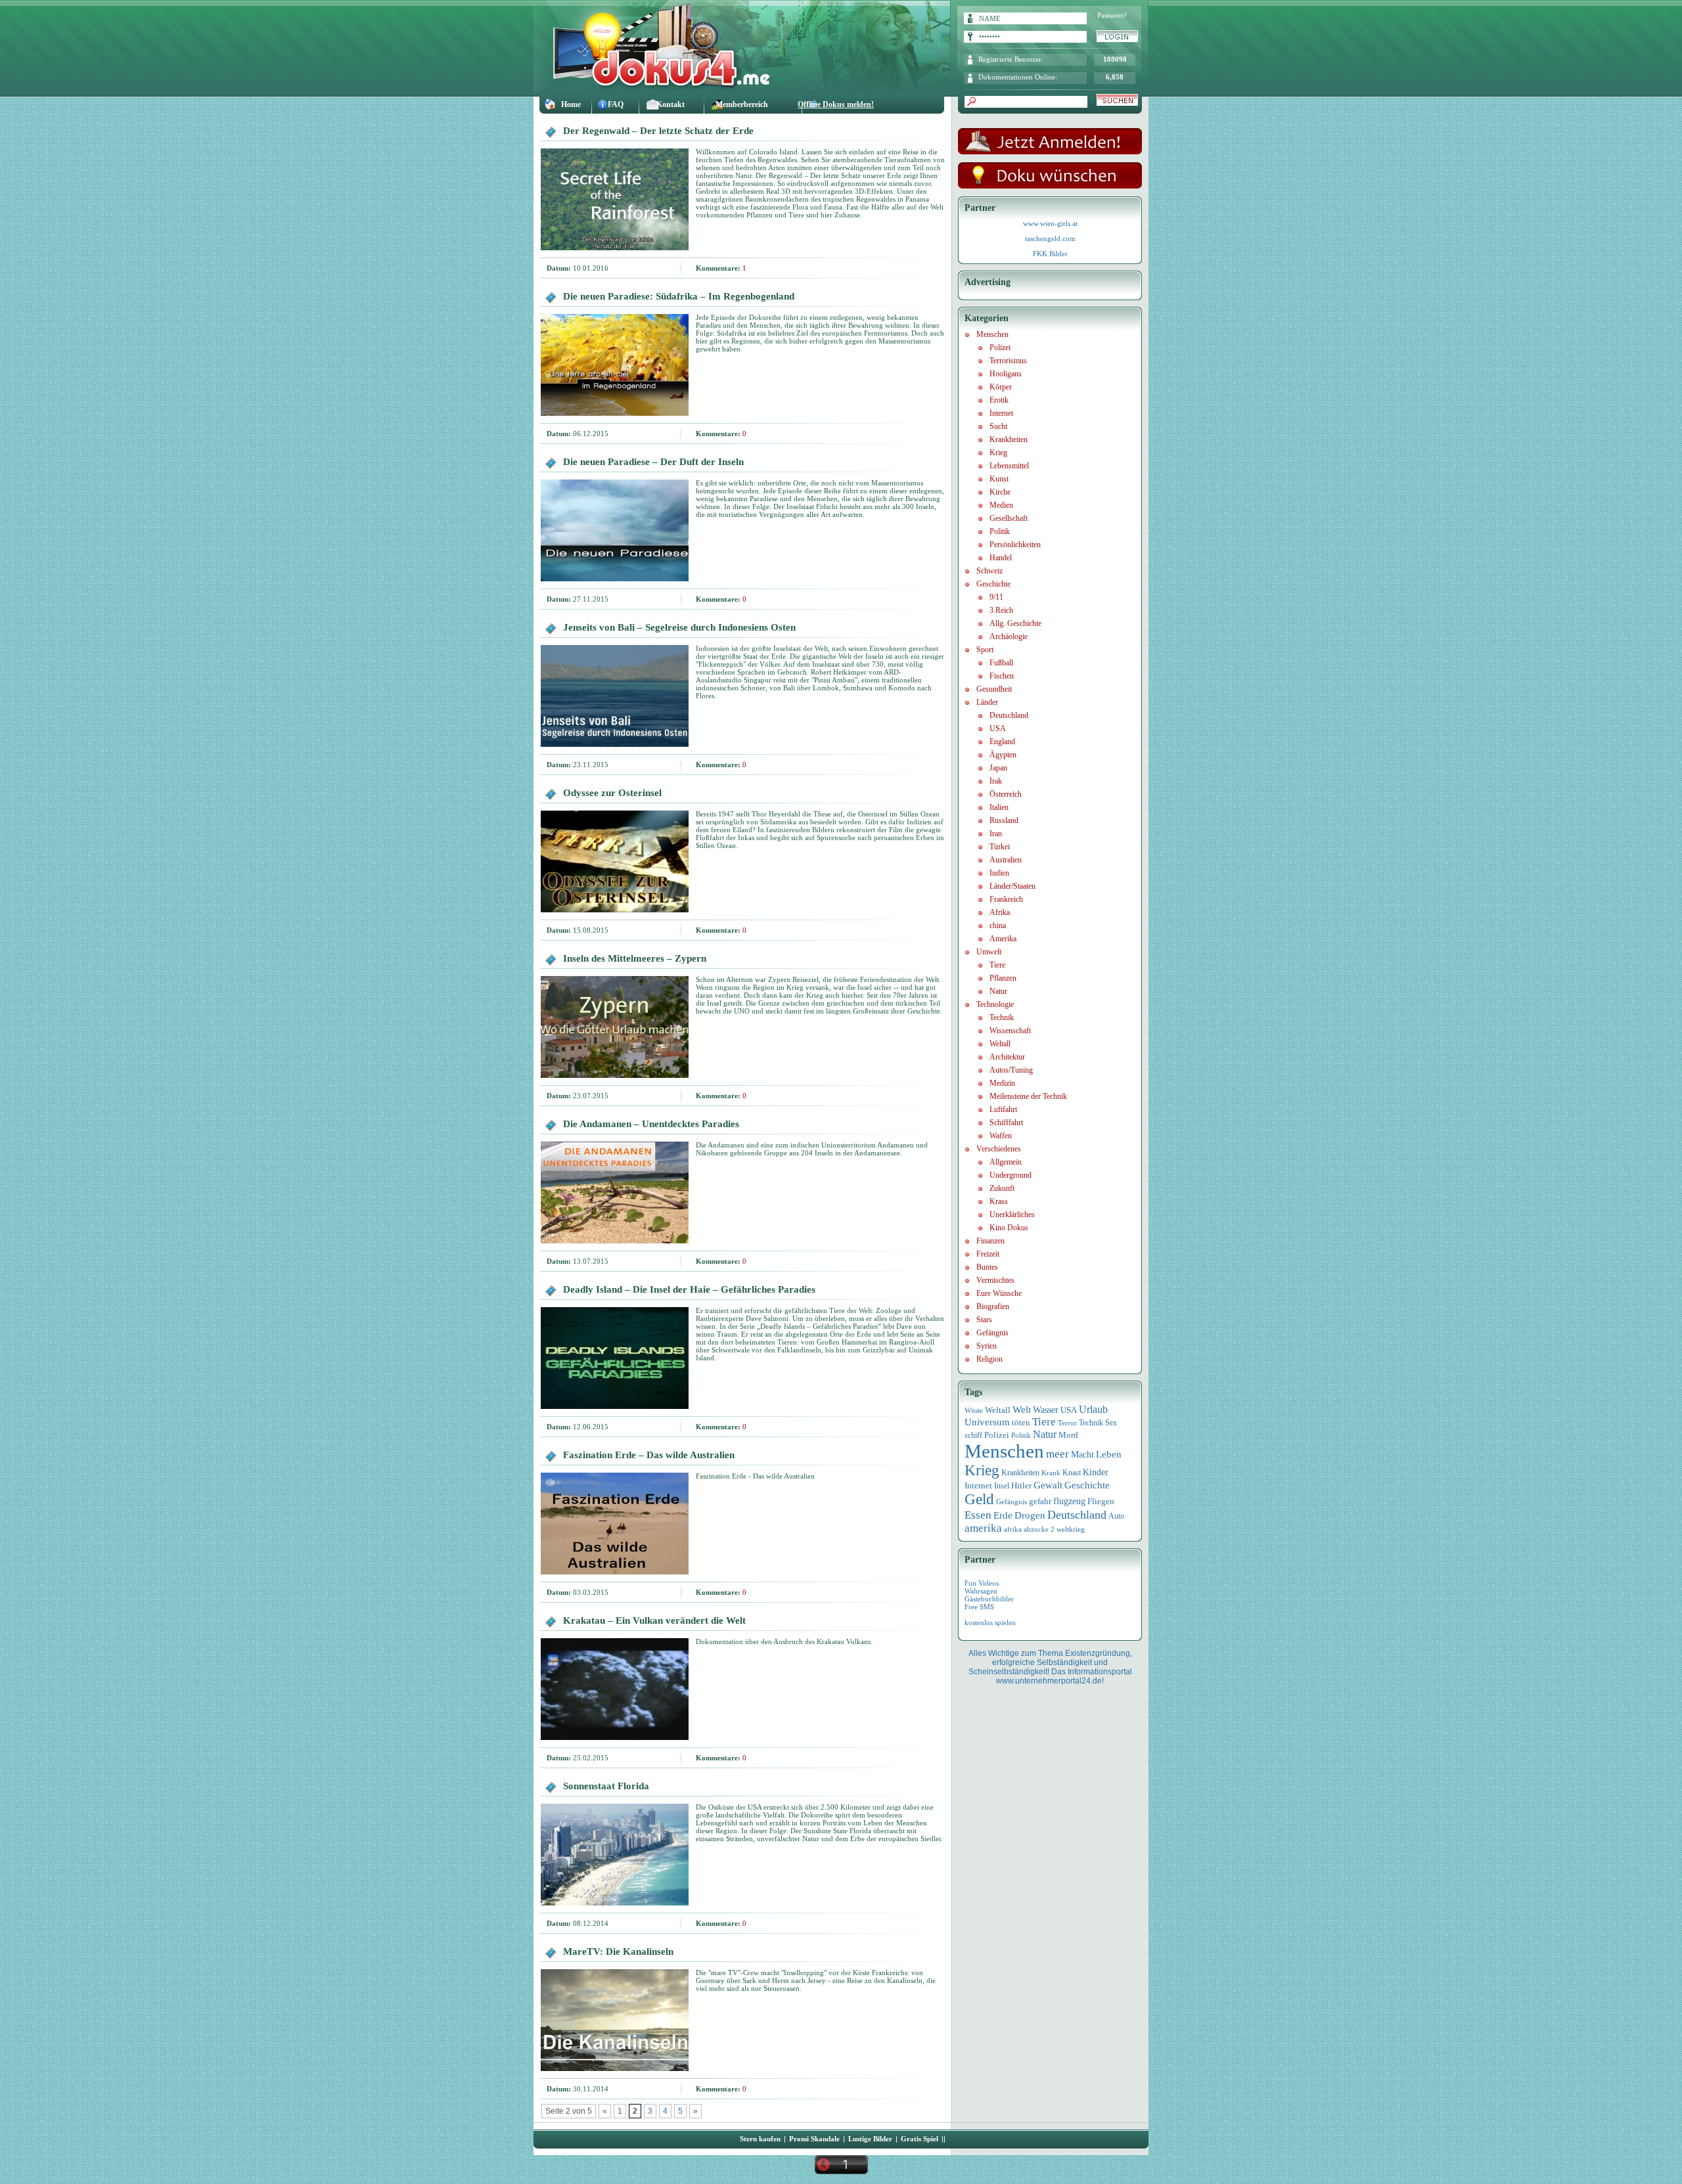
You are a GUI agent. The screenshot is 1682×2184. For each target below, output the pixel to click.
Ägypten (1003, 755)
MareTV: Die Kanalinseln (618, 1951)
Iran (996, 834)
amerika (983, 1528)
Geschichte (993, 584)
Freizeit (988, 1254)
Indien (999, 873)
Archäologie (1009, 636)
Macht (1082, 1455)
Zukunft (1002, 1188)
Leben (1109, 1454)
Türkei (1000, 847)
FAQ (616, 104)
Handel (1001, 558)
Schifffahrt (1006, 1123)
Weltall (1000, 1044)
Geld (979, 1499)
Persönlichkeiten (1015, 545)
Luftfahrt (1003, 1109)
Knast (1072, 1473)
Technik (1002, 1017)
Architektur (1007, 1057)
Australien (1006, 860)
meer (1057, 1454)
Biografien (993, 1306)
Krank (1051, 1473)
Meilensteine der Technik (1028, 1096)
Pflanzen (1003, 978)
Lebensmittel (1009, 466)
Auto (1116, 1516)
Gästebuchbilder (989, 1599)
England (1002, 742)
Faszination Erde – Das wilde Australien (649, 1455)
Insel (1002, 1486)
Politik (1000, 531)
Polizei (1000, 347)
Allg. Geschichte (1015, 623)
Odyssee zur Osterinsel (612, 793)
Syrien (987, 1346)
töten (1021, 1423)
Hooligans (1006, 374)
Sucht (998, 426)
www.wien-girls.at (1050, 223)
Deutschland (1009, 715)
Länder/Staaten (1012, 886)
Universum (987, 1422)
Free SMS (979, 1607)
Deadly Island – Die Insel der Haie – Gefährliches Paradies (689, 1289)
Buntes (987, 1267)
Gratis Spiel (920, 2139)
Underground (1011, 1175)
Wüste (974, 1410)
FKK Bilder (1050, 254)
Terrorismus (1008, 361)
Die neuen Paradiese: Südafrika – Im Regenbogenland (679, 296)
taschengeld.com (1050, 238)
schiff (973, 1436)
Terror (1067, 1423)
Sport (985, 650)
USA (998, 728)
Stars (984, 1320)
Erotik (999, 400)
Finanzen (990, 1241)
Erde (1003, 1515)
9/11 (996, 597)
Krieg (998, 453)
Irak (996, 781)
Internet (1001, 413)
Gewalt (1048, 1485)
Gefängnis (992, 1333)
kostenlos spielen (990, 1622)
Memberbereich (742, 104)
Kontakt (671, 104)
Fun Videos (982, 1583)
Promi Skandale (814, 2139)
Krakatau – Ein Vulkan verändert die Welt (654, 1620)
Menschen (992, 334)
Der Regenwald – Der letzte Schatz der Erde (658, 131)
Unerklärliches (1012, 1215)
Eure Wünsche (999, 1293)
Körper (1001, 387)
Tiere (997, 965)
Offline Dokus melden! (836, 104)
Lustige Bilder (870, 2139)
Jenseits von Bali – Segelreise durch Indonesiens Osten (679, 627)
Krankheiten (1009, 439)
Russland (1004, 820)
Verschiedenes (999, 1149)
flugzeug (1069, 1501)
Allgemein (1006, 1162)
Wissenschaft (1010, 1031)
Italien (999, 807)
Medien (1001, 505)
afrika (1013, 1529)
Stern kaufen (760, 2139)
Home (571, 104)
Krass (999, 1201)
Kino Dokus (1009, 1228)
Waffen (1001, 1136)
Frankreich (1006, 899)
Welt (1022, 1410)
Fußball (1001, 663)
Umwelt (989, 952)
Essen (978, 1515)
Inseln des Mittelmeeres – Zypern (635, 958)
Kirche (1000, 492)
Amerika (1003, 939)
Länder (987, 702)
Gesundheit (994, 689)
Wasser (1046, 1410)
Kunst (999, 479)
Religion (989, 1359)
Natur (998, 991)
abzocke (1036, 1529)
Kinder (1096, 1472)
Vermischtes (995, 1280)
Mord (1068, 1435)
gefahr (1040, 1502)
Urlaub (1093, 1409)
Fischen (1002, 676)
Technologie (995, 1004)
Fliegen (1101, 1501)
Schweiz (989, 571)
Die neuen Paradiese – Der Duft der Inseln (653, 462)
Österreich (1006, 794)
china (998, 925)
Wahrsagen (981, 1591)
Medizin (1002, 1083)
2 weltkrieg (1068, 1529)
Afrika (1000, 912)
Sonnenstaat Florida (606, 1786)
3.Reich (1001, 610)
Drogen (1030, 1515)
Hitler (1021, 1486)
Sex (1111, 1423)
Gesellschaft (1009, 518)
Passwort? (1112, 15)
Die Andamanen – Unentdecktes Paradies (651, 1124)
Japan (998, 768)
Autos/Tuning (1011, 1070)
